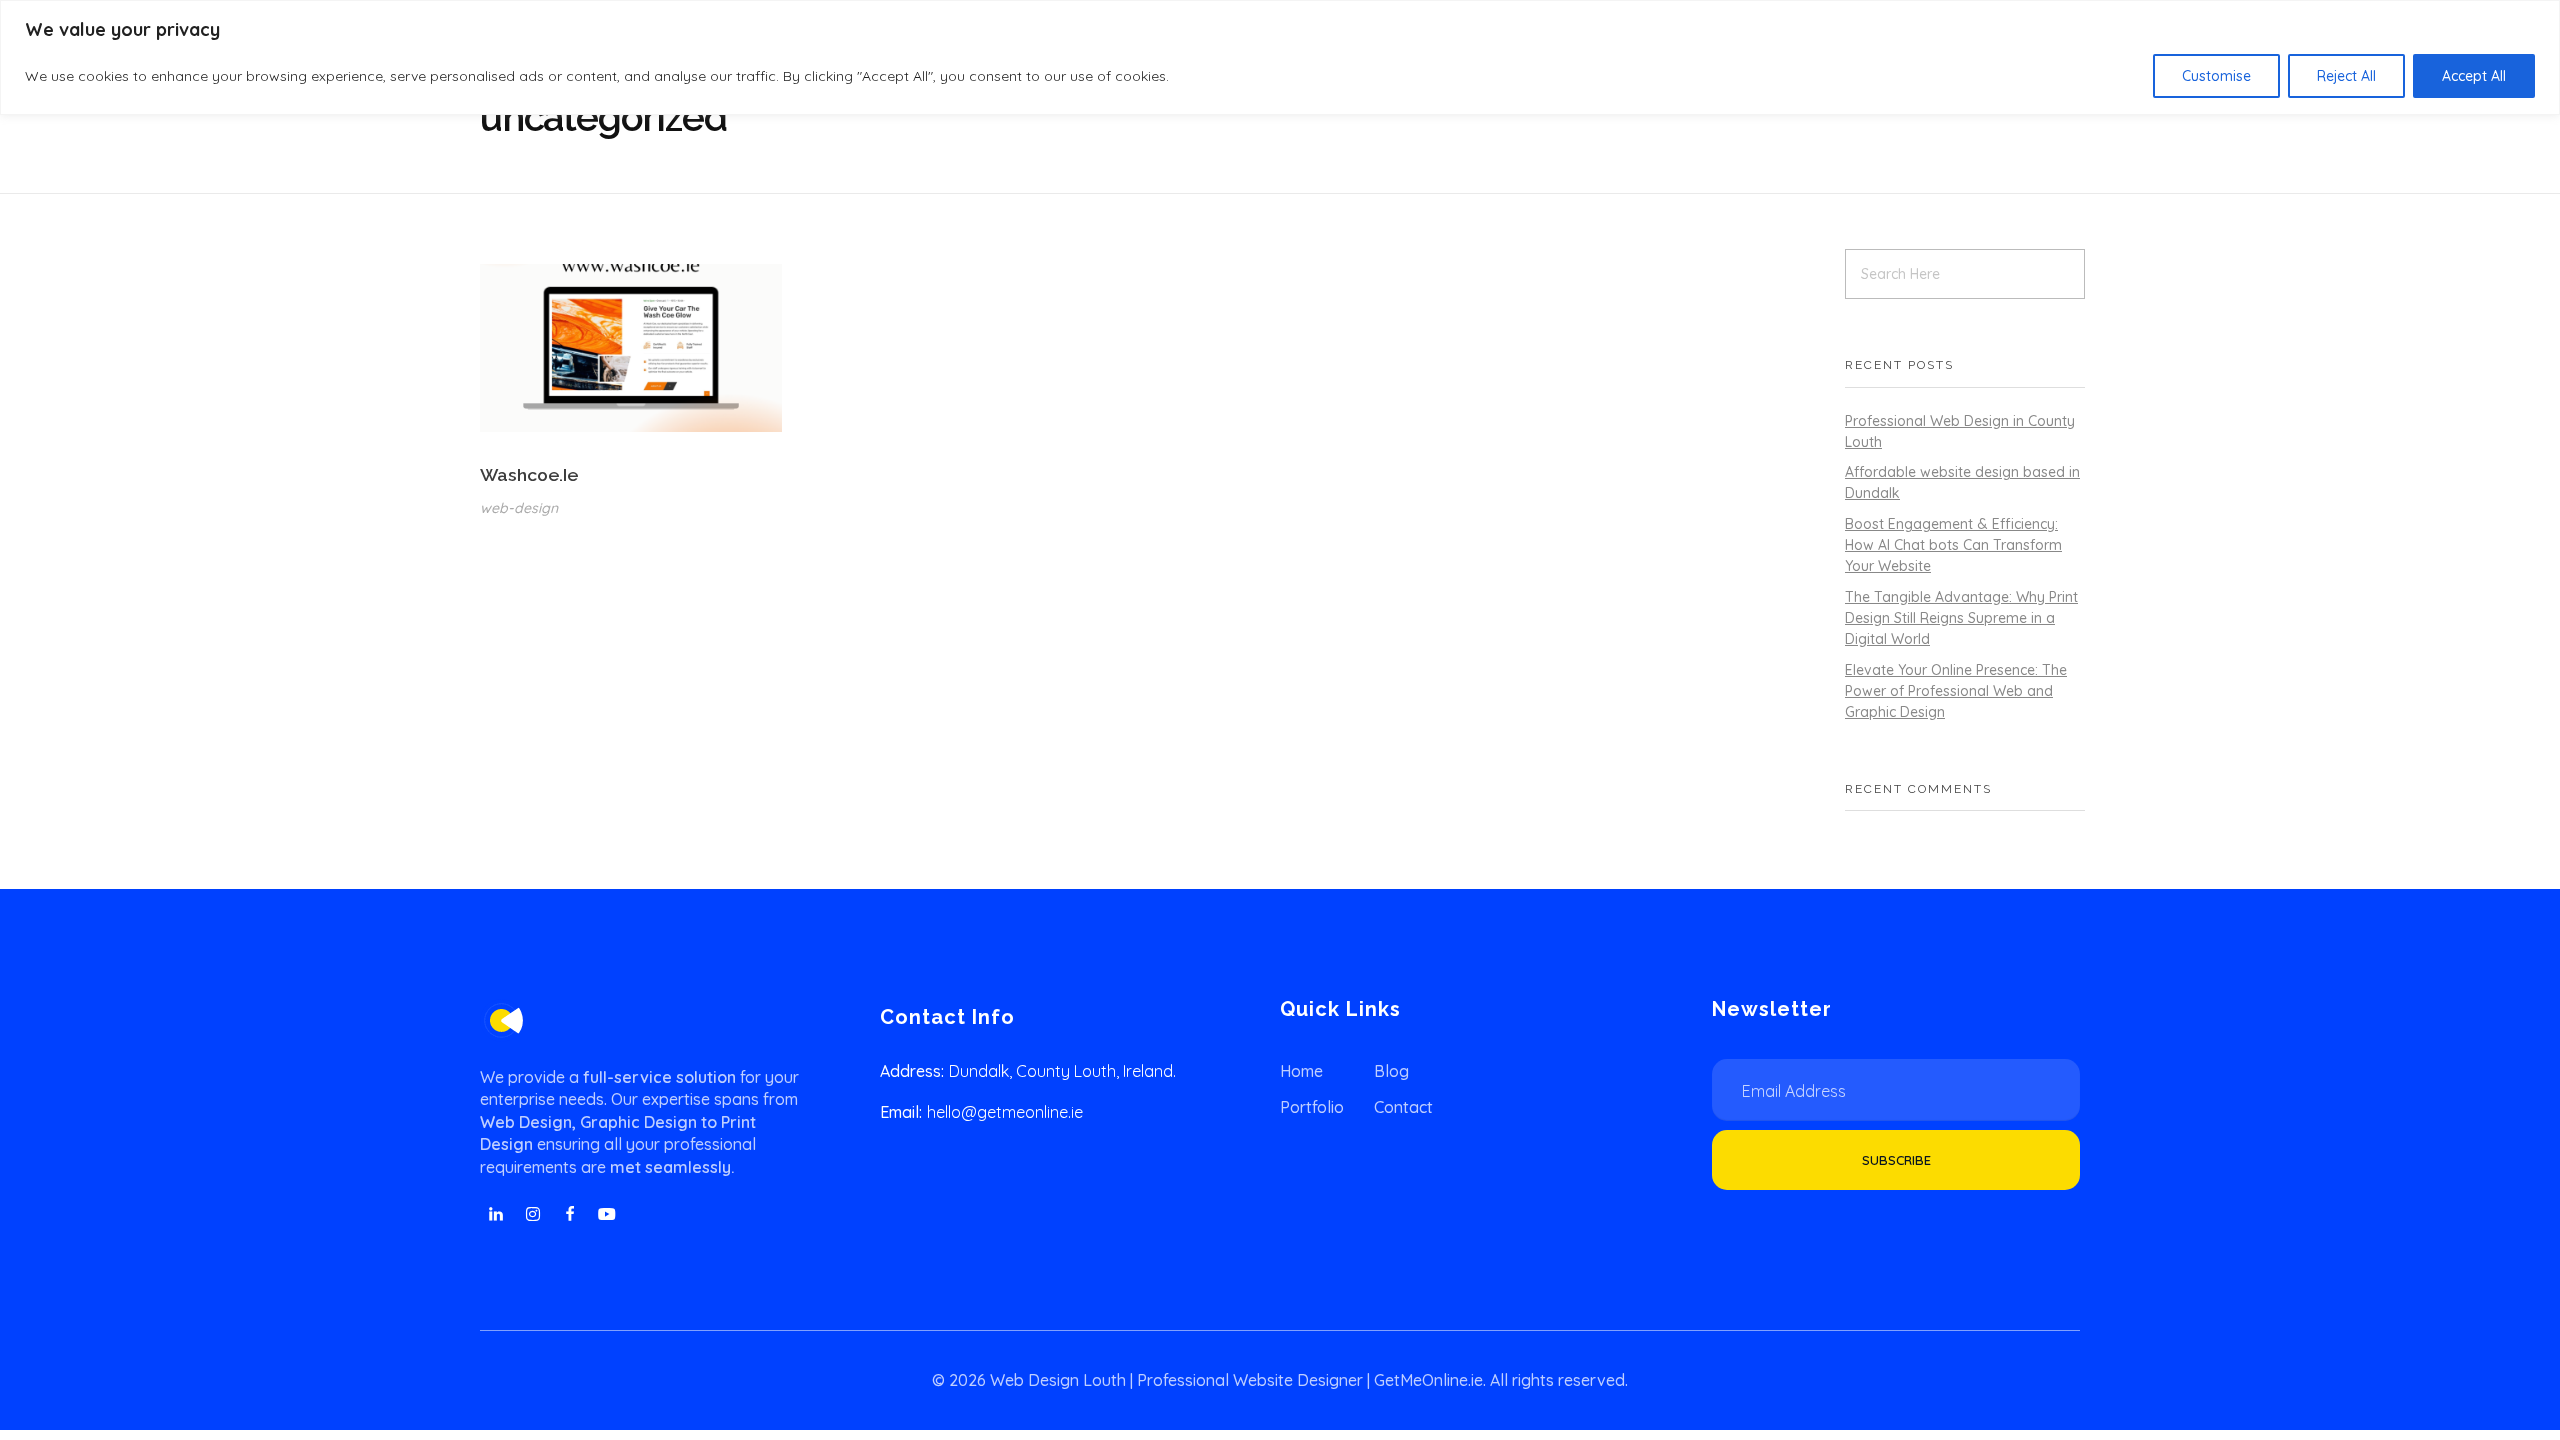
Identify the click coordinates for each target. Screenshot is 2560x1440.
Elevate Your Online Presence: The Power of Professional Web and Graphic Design (1956, 691)
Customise (2216, 76)
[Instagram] (533, 1214)
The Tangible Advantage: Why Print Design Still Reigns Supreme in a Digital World (1961, 618)
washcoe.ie (529, 474)
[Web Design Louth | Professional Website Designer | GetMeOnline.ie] (501, 1020)
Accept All (2474, 76)
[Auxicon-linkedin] (496, 1214)
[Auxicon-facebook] (570, 1214)
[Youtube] (607, 1214)
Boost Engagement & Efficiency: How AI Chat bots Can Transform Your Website (1953, 545)
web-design (519, 508)
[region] (1280, 57)
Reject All (2346, 76)
